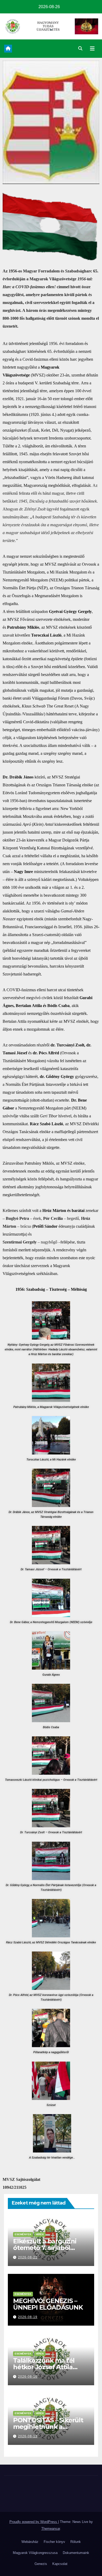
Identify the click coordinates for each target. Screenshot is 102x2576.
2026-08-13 (28, 2436)
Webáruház (30, 2542)
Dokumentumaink (76, 2553)
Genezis (41, 2564)
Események (23, 2234)
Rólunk (76, 2542)
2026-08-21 (28, 2257)
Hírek (40, 2234)
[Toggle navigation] (92, 49)
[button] (80, 48)
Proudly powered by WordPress (34, 2522)
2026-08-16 (28, 2377)
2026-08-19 (28, 2317)
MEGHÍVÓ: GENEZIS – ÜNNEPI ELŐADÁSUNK (48, 2304)
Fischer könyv (54, 2542)
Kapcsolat (60, 2564)
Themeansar (51, 2529)
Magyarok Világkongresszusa (35, 2553)
